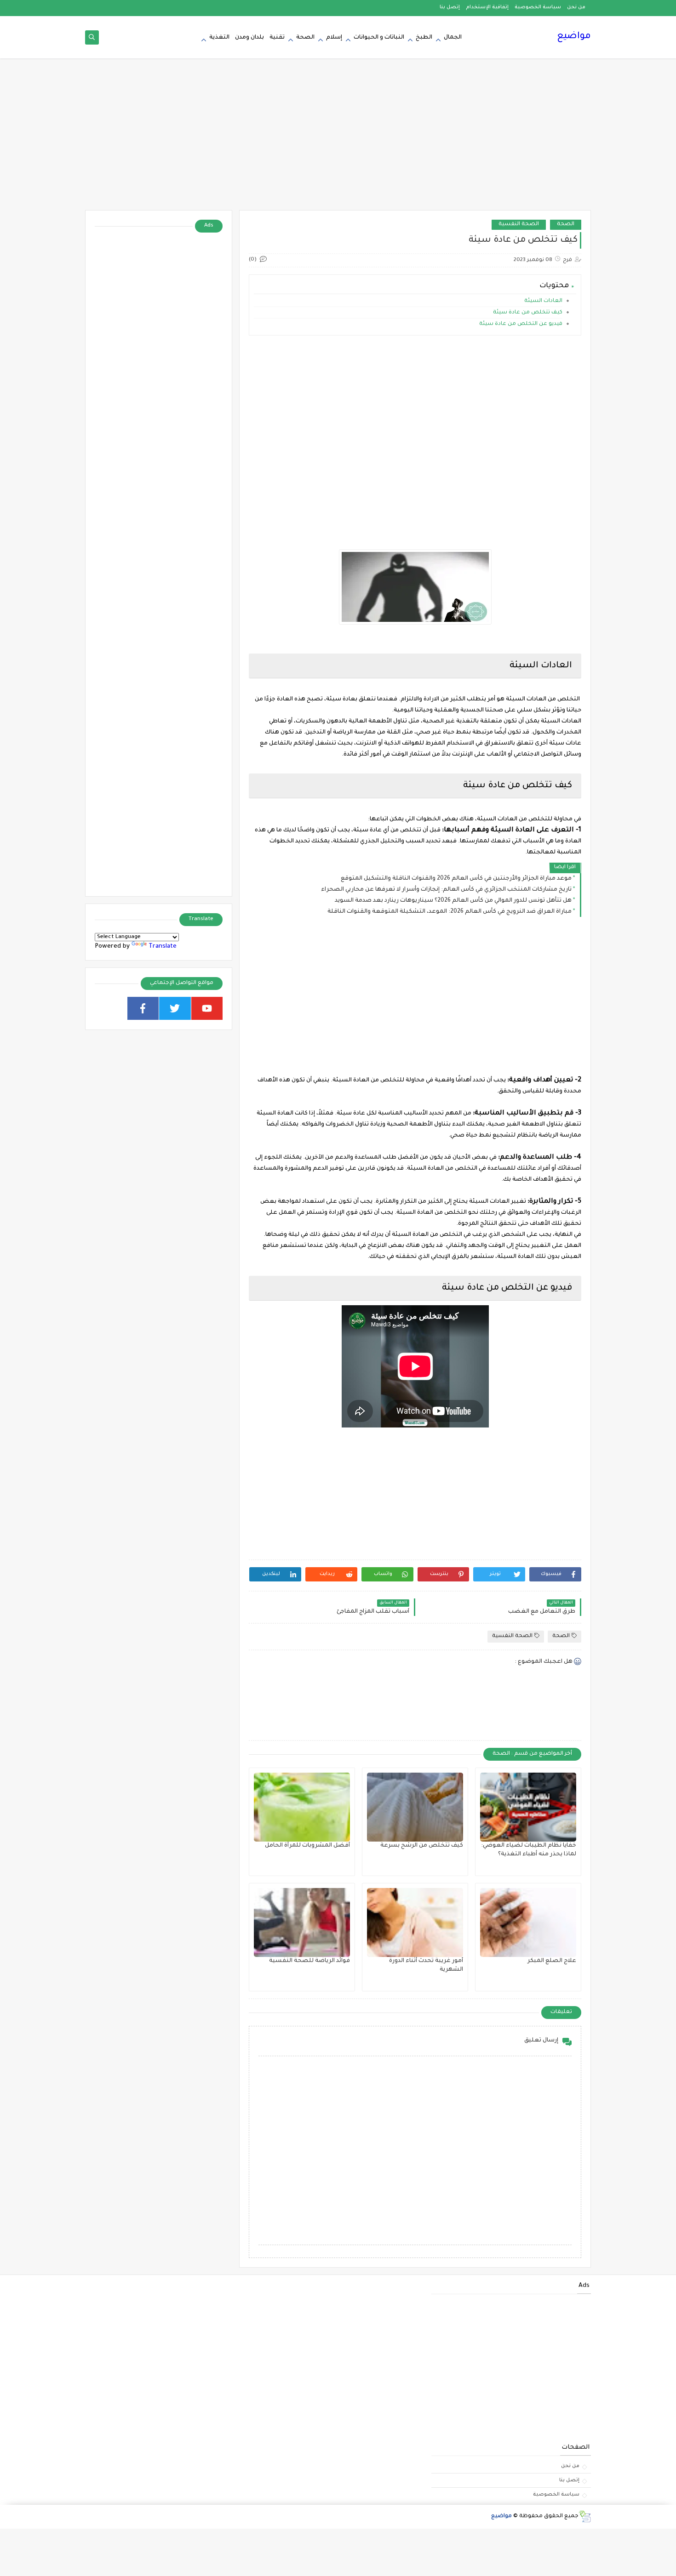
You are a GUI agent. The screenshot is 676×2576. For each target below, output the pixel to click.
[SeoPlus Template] (585, 2516)
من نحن (576, 7)
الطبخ (424, 38)
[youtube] (207, 1008)
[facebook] (143, 1008)
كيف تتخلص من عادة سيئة (527, 313)
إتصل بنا (450, 7)
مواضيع (574, 37)
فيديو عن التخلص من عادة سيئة (520, 324)
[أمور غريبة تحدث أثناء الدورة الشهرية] (415, 1922)
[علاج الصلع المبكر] (528, 1922)
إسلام (334, 38)
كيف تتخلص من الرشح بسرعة (422, 1846)
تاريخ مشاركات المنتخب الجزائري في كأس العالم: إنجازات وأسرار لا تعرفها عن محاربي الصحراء (446, 890)
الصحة (305, 38)
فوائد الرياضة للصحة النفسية (309, 1961)
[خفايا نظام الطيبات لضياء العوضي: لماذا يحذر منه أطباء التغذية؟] (528, 1807)
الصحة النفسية (519, 225)
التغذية (219, 38)
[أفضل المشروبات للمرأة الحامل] (302, 1807)
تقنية (277, 38)
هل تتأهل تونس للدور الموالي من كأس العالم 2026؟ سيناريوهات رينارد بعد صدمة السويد (453, 901)
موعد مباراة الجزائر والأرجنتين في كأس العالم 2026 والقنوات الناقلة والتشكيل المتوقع (456, 879)
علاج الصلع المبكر (552, 1961)
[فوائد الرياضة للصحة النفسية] (302, 1922)
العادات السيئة (543, 301)
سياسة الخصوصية (538, 7)
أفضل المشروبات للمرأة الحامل (307, 1846)
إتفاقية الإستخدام (487, 7)
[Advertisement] (338, 139)
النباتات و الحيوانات (379, 38)
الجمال (453, 38)
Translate (163, 947)
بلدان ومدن (249, 38)
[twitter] (175, 1008)
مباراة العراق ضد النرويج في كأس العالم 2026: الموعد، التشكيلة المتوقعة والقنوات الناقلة (450, 912)
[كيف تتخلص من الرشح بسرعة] (415, 1807)
